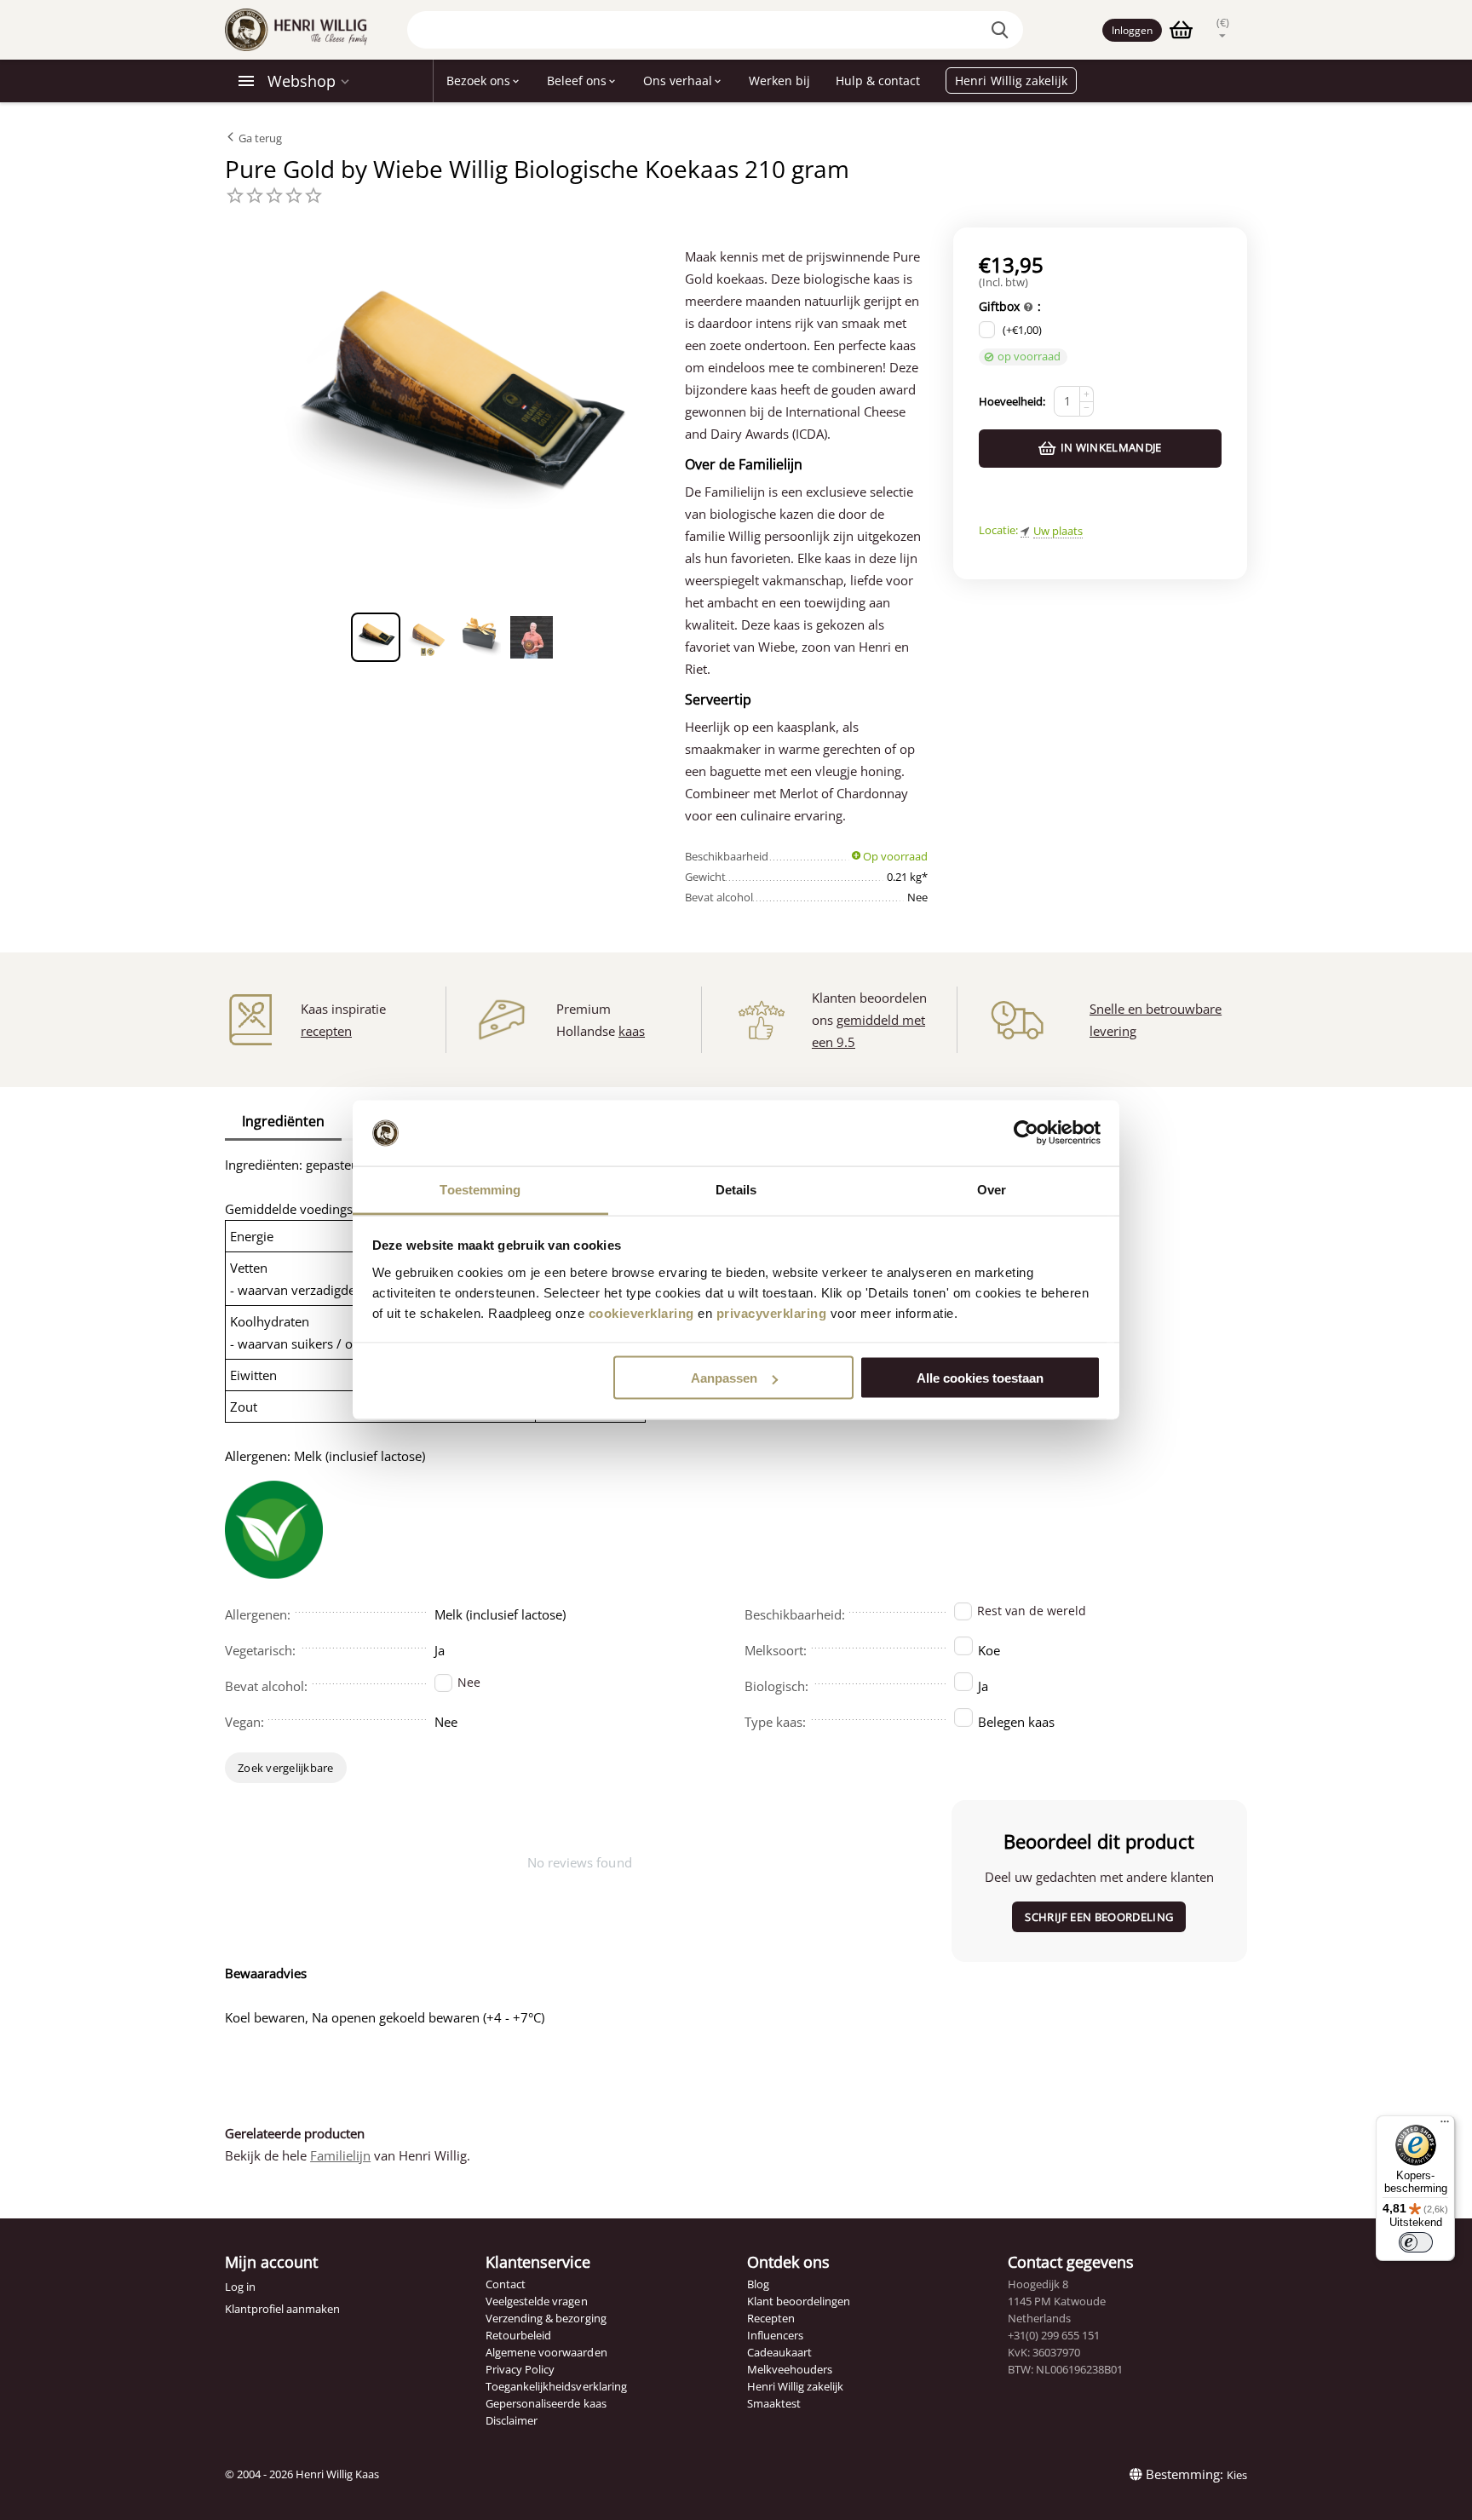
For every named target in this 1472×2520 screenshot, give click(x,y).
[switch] (1416, 2242)
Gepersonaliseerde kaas (546, 2403)
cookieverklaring (641, 1312)
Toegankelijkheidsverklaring (556, 2386)
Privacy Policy (520, 2369)
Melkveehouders (790, 2369)
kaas (632, 1031)
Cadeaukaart (779, 2352)
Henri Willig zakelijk (795, 2386)
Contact (506, 2284)
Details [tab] (736, 1189)
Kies (1237, 2475)
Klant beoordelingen (799, 2301)
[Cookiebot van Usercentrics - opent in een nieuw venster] (1026, 1133)
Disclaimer (512, 2420)
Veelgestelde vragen (536, 2301)
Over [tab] (992, 1189)
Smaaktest (774, 2403)
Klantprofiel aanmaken (282, 2309)
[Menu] (1445, 2126)
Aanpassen (724, 1378)
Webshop (302, 81)
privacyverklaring (772, 1312)
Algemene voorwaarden (546, 2352)
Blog (758, 2284)
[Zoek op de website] (1002, 30)
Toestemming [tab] (480, 1189)
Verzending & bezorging (546, 2318)
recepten (326, 1031)
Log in (240, 2287)
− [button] (1087, 408)
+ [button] (1087, 394)
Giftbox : (1010, 306)
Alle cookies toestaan (980, 1378)
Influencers (775, 2335)
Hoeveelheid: (1012, 401)
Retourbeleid (518, 2335)
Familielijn (340, 2155)
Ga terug (259, 138)
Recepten (771, 2318)
